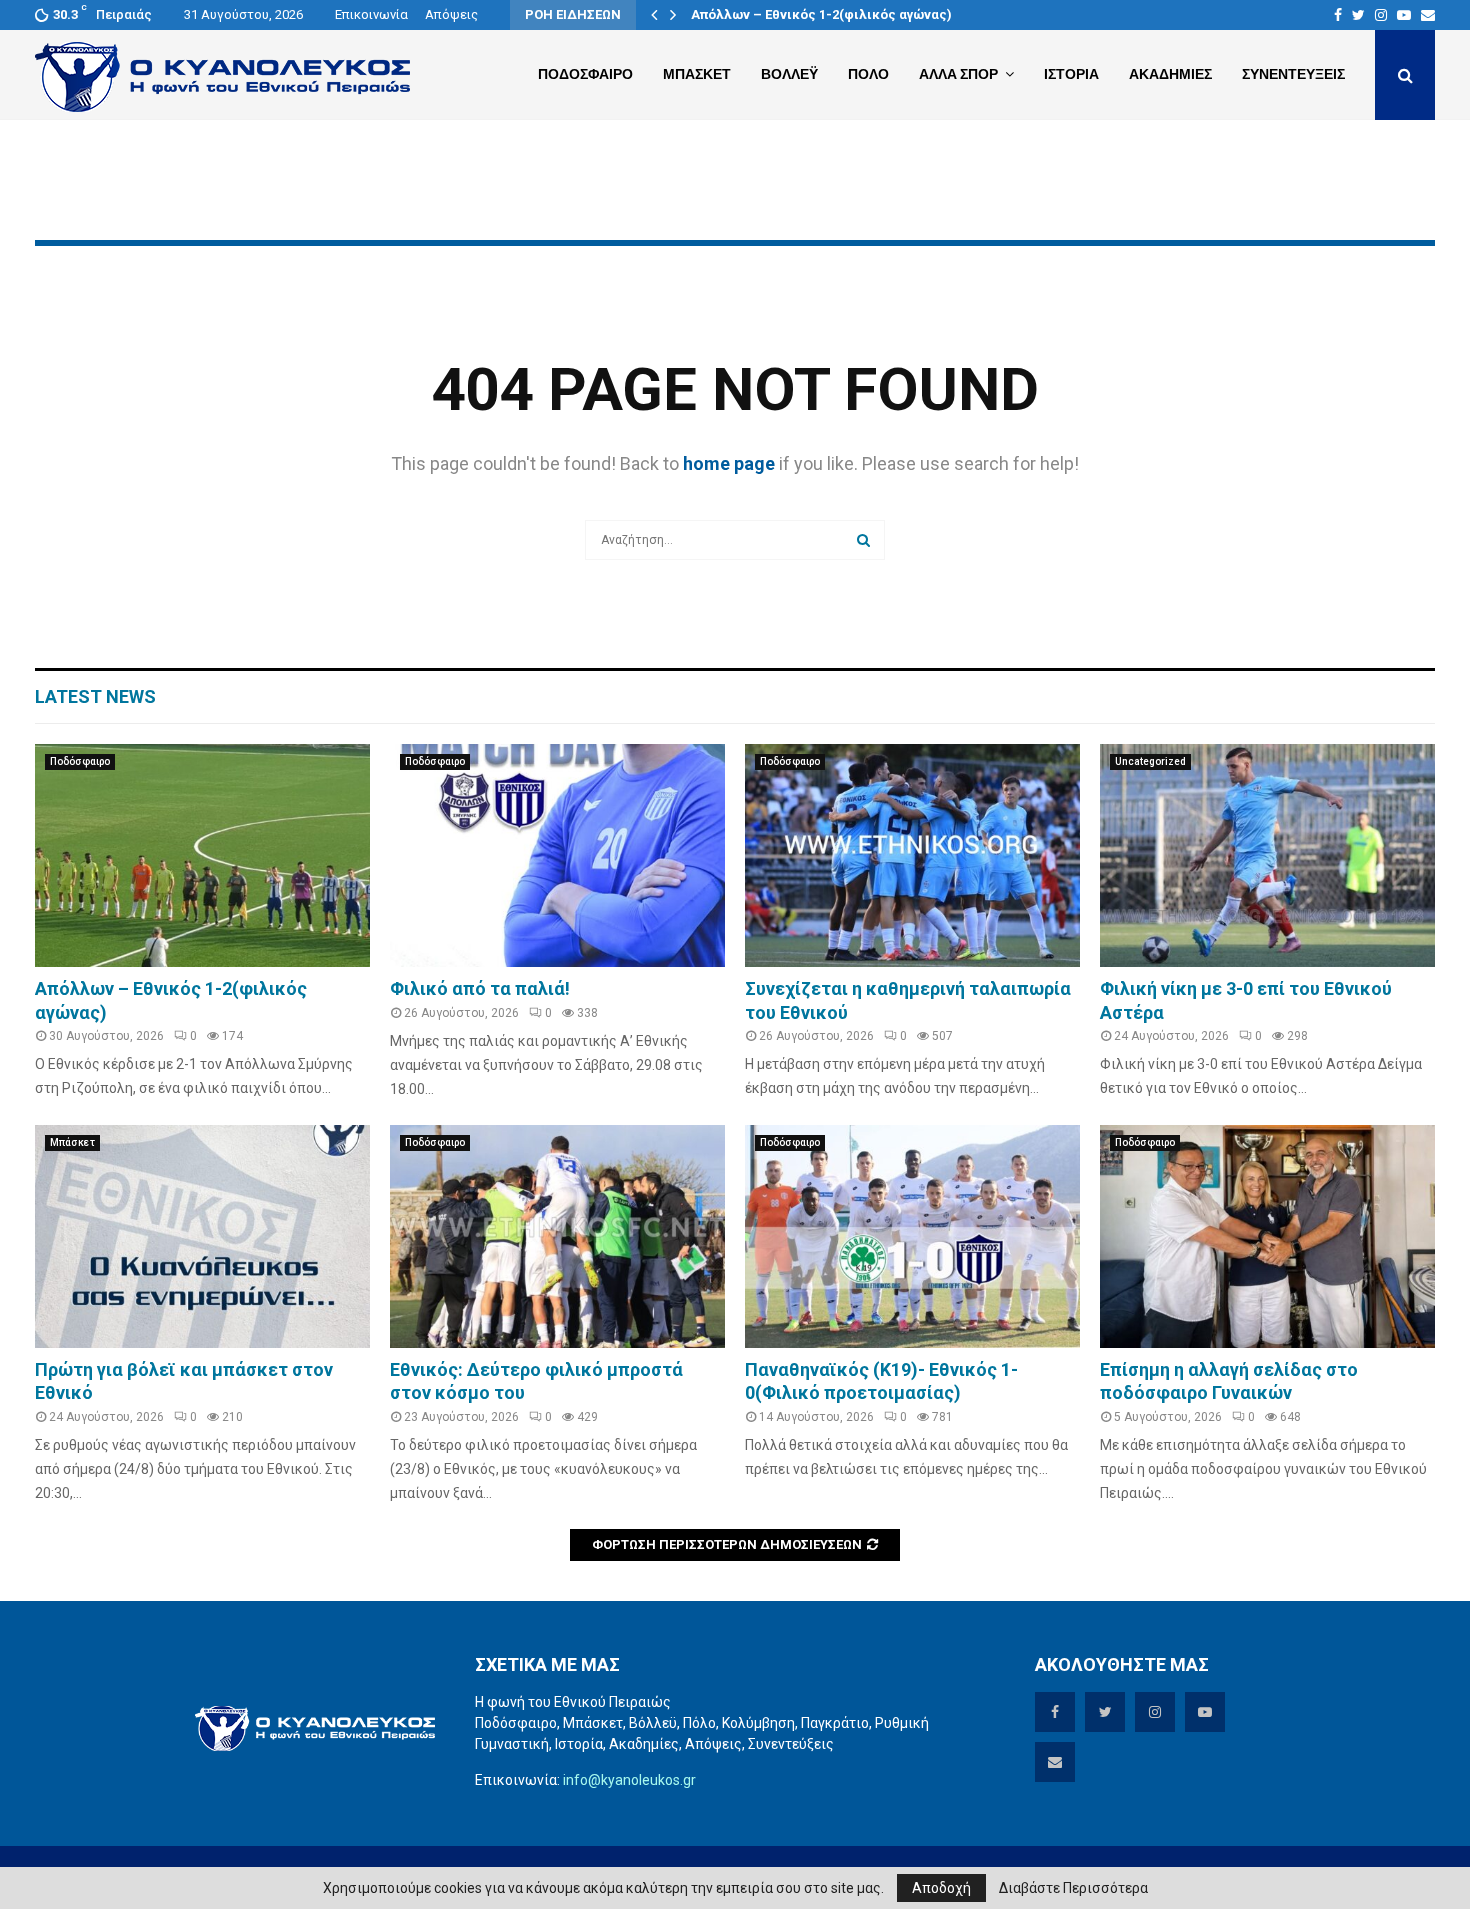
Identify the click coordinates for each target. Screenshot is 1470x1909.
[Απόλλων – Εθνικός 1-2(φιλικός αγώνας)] (202, 855)
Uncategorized (1150, 761)
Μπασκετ (697, 74)
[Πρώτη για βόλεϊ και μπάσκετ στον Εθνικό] (202, 1236)
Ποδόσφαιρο (80, 761)
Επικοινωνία (371, 14)
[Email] (1428, 15)
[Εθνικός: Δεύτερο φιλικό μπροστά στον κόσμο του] (557, 1236)
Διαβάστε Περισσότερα (1073, 1888)
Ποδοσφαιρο (585, 74)
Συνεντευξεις (1293, 74)
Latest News (95, 696)
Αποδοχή (941, 1888)
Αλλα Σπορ (958, 74)
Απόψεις (451, 14)
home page (729, 463)
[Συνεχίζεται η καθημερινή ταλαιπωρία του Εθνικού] (912, 855)
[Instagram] (1381, 15)
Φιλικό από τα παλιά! (480, 988)
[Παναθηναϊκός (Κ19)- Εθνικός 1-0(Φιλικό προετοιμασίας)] (912, 1236)
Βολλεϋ (789, 74)
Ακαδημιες (1170, 74)
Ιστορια (1071, 74)
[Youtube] (1404, 15)
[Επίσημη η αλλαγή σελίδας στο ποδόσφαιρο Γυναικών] (1267, 1236)
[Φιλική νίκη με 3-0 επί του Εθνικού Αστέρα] (1267, 855)
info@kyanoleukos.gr (629, 1780)
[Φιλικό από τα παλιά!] (557, 855)
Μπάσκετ (72, 1142)
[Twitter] (1358, 15)
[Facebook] (1338, 15)
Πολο (868, 74)
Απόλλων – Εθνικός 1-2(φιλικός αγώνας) (821, 14)
